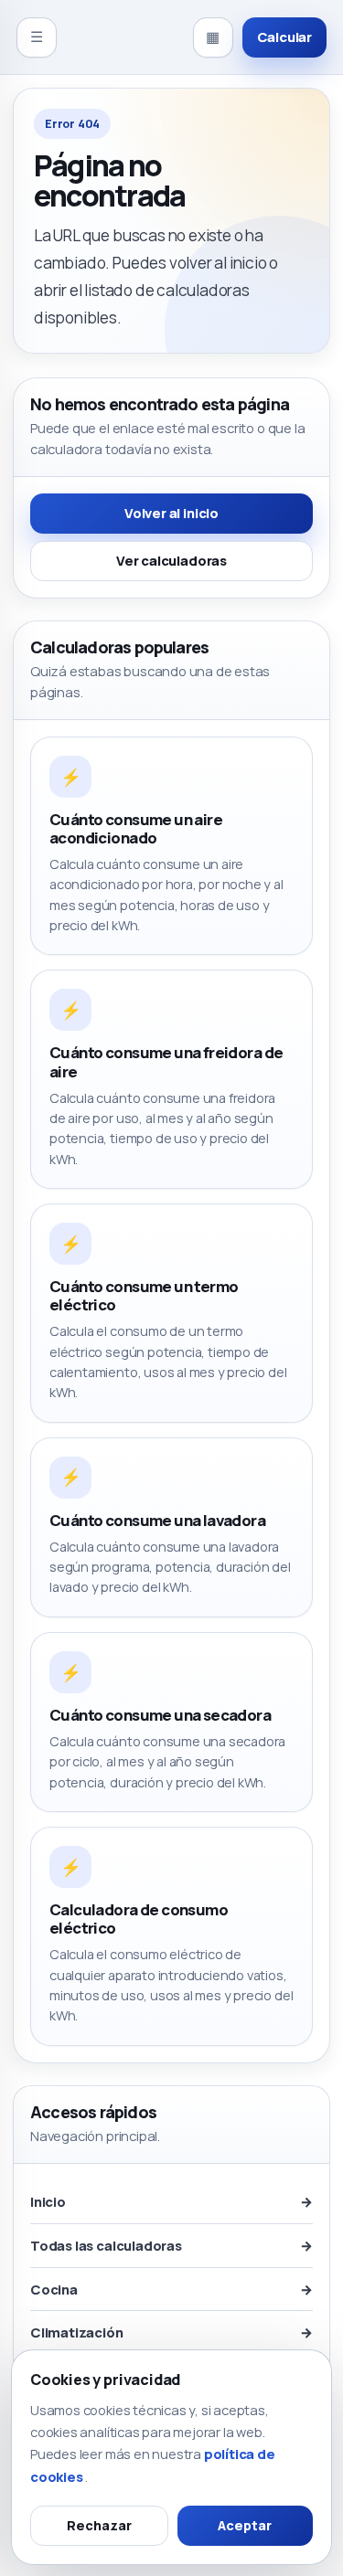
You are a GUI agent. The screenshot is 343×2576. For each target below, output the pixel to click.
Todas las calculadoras (171, 2245)
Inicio (171, 2201)
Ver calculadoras (171, 560)
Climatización (171, 2332)
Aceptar (245, 2525)
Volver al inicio (171, 513)
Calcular (284, 37)
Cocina (171, 2289)
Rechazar (99, 2525)
